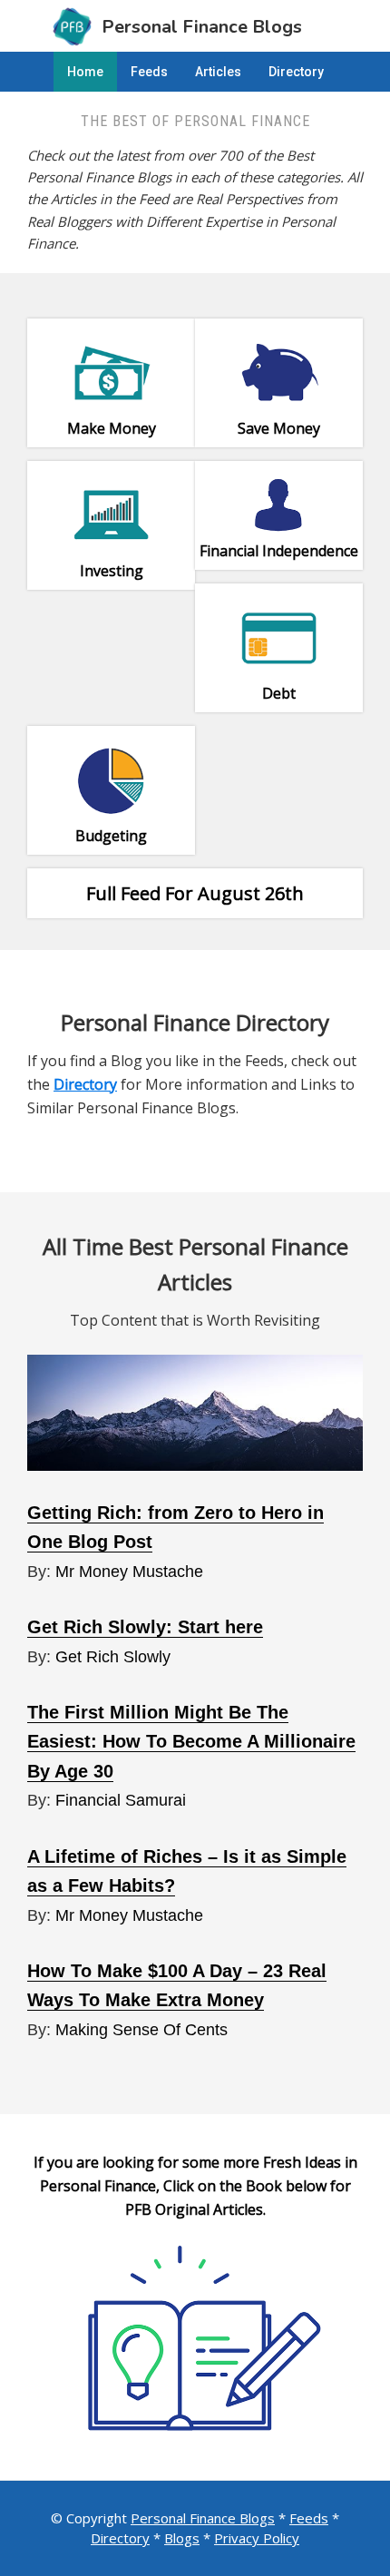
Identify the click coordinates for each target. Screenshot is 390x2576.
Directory (120, 2538)
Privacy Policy (257, 2538)
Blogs (182, 2538)
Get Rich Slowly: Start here (145, 1627)
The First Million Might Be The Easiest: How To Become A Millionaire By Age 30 (191, 1742)
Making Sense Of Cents (141, 2030)
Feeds (309, 2518)
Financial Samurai (121, 1800)
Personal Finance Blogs (203, 2518)
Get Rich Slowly (113, 1657)
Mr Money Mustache (129, 1572)
